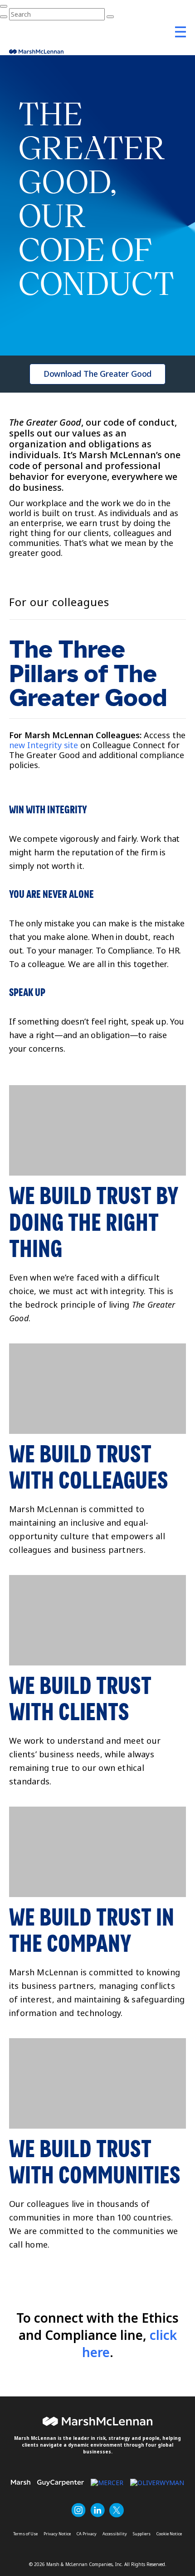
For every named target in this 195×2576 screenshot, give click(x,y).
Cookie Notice (169, 2534)
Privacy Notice (57, 2534)
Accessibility (115, 2534)
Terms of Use (25, 2534)
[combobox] (57, 14)
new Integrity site (44, 745)
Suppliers (142, 2534)
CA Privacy (87, 2534)
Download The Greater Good (98, 374)
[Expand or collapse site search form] (4, 6)
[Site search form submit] (4, 17)
